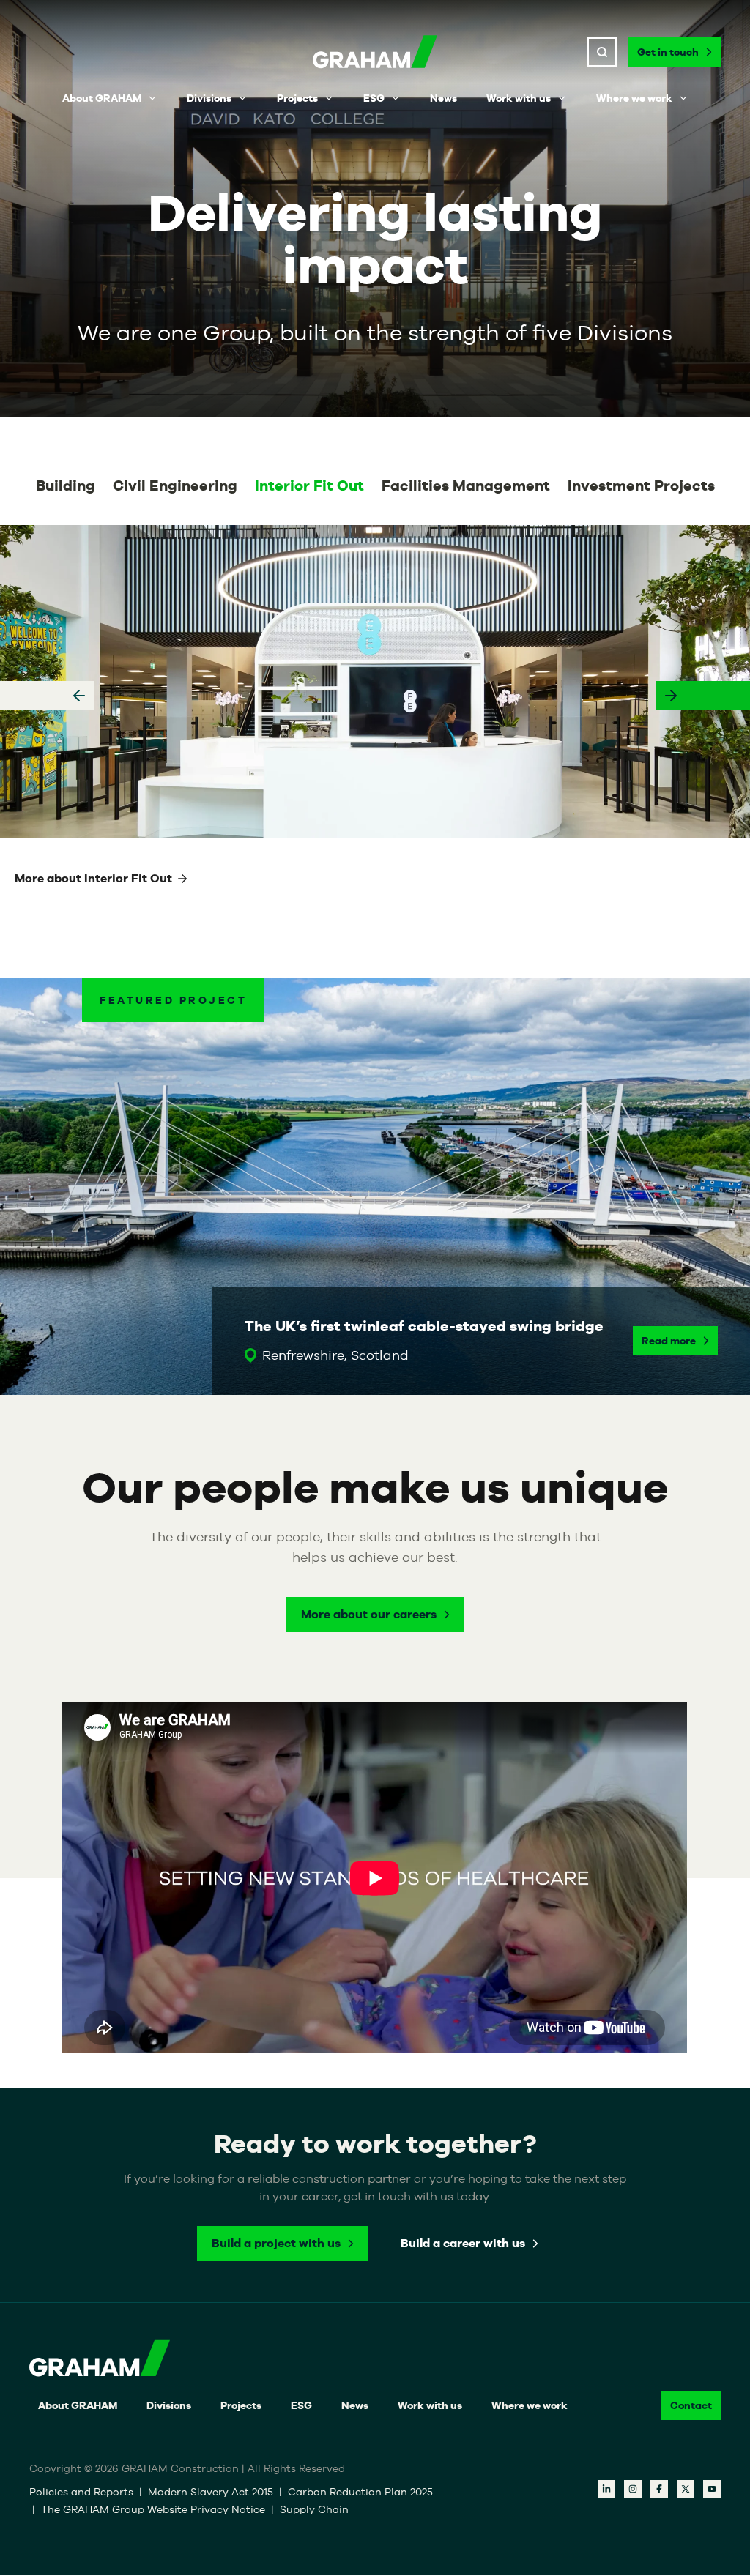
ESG (374, 98)
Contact (691, 2406)
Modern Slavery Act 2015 (211, 2493)
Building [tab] (66, 485)
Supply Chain (314, 2510)
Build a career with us (463, 2244)
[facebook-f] (659, 2490)
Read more (669, 1341)
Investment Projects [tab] (641, 485)
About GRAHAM (102, 98)
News (443, 98)
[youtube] (712, 2490)
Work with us (519, 98)
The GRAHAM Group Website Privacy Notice (153, 2510)
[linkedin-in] (606, 2490)
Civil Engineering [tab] (175, 485)
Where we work (634, 98)
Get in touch (668, 52)
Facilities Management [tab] (466, 485)
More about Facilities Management (115, 878)
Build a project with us (276, 2244)
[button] (47, 696)
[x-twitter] (686, 2490)
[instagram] (633, 2490)
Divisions (209, 98)
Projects (297, 98)
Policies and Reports (81, 2493)
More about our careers (369, 1614)
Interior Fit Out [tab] (309, 485)
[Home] (375, 52)
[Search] (602, 52)
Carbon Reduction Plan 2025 (360, 2493)
